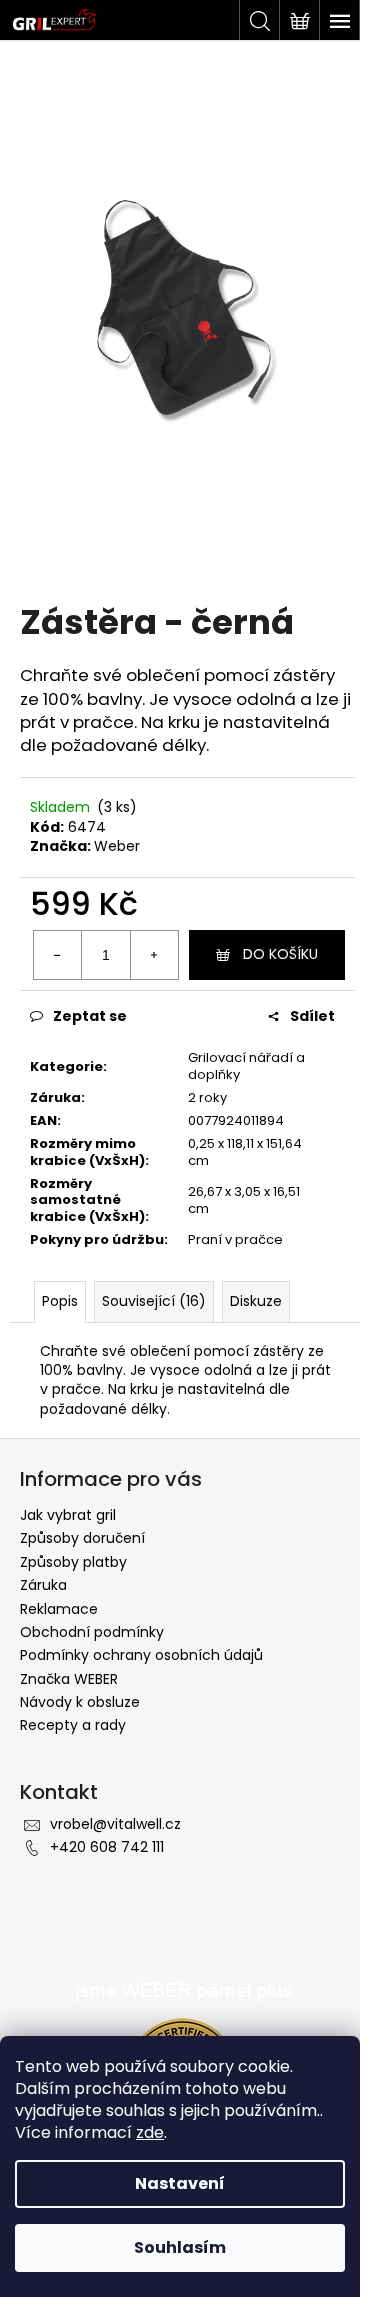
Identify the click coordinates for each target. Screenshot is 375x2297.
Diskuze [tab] (256, 1301)
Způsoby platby (73, 1562)
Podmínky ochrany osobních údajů (141, 1655)
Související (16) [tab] (154, 1301)
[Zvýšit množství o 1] (154, 955)
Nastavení (180, 2183)
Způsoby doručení (82, 1538)
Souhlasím (180, 2247)
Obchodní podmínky (92, 1632)
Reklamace (59, 1609)
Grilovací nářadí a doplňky (246, 1066)
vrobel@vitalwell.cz (115, 1824)
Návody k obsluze (80, 1702)
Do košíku (280, 954)
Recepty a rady (73, 1725)
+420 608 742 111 (107, 1847)
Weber (117, 846)
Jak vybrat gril (68, 1515)
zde (150, 2132)
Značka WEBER (69, 1679)
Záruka (43, 1585)
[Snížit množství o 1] (58, 955)
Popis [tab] (60, 1301)
